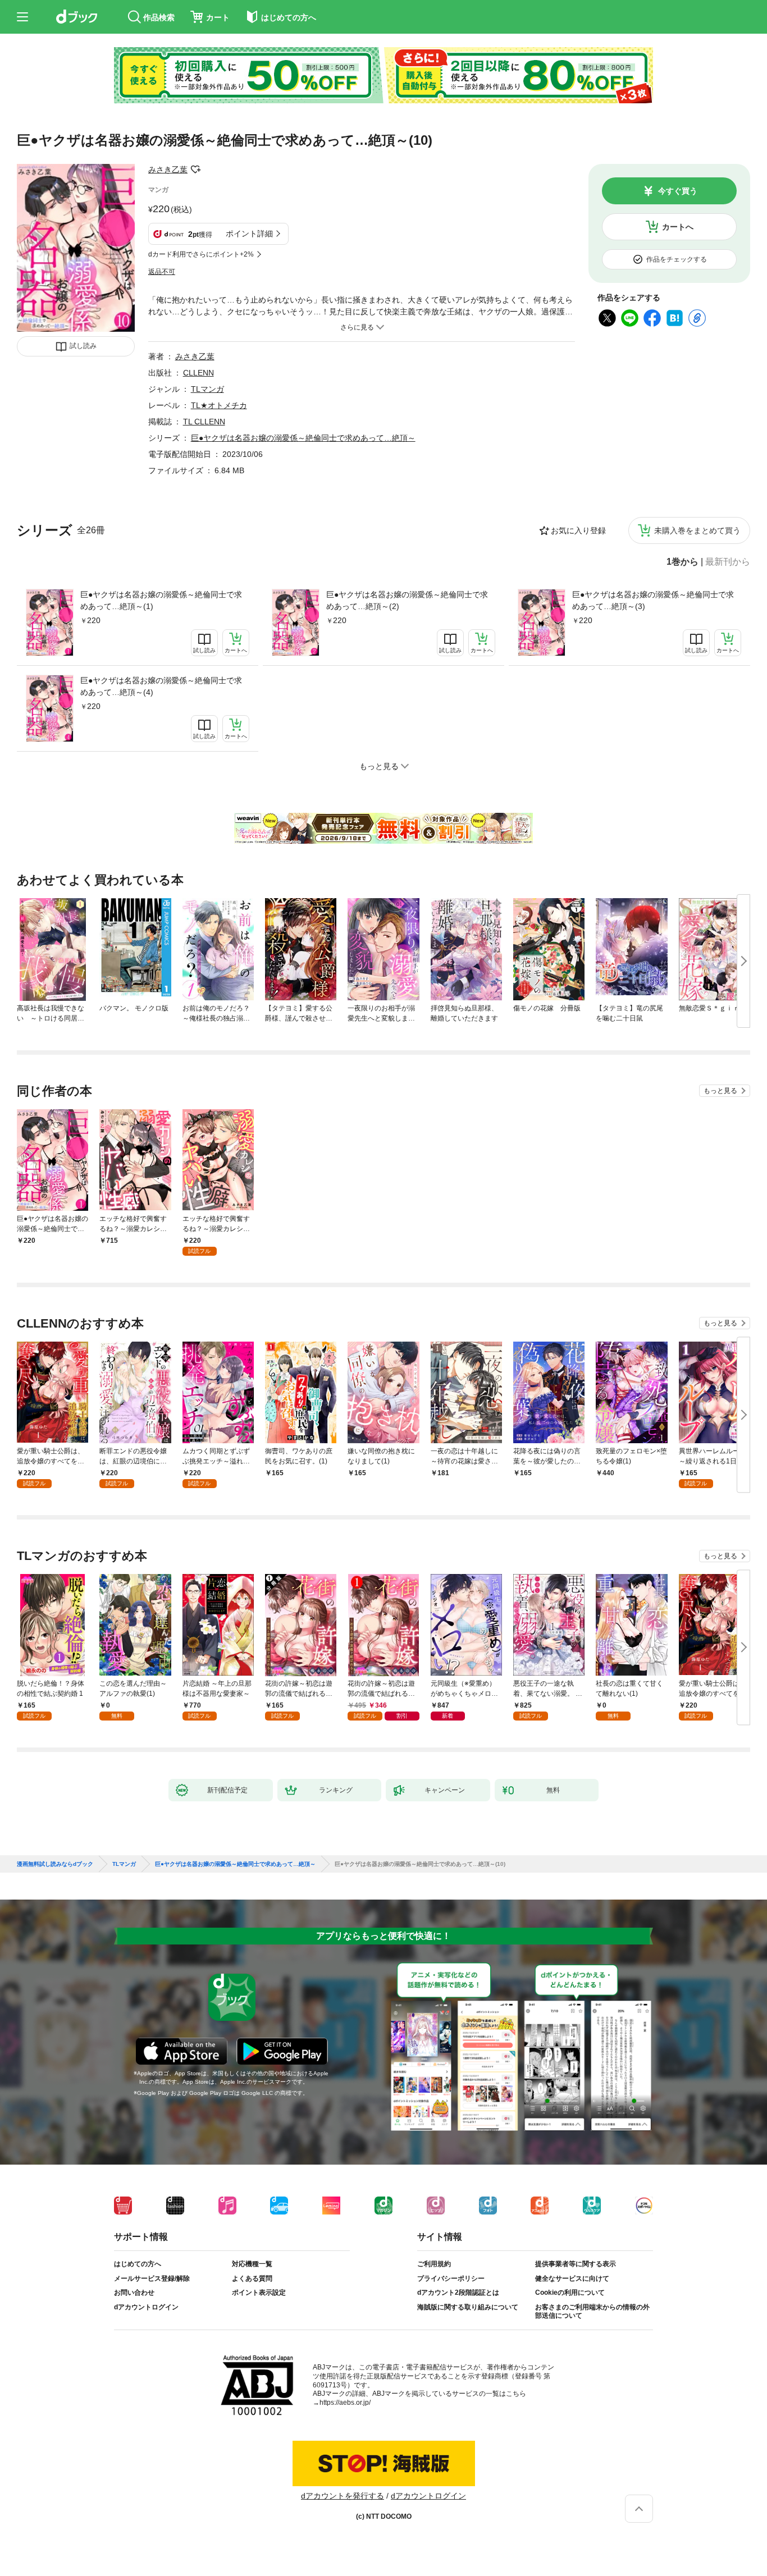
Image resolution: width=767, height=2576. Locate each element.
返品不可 (162, 272)
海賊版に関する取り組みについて (468, 2307)
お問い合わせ (134, 2293)
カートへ (678, 227)
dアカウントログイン (146, 2307)
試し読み (83, 346)
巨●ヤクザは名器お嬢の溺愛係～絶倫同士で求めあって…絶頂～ (303, 438)
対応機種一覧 (252, 2264)
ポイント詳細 (249, 234)
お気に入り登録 (578, 530)
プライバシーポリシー (451, 2278)
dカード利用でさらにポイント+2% (201, 254)
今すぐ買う (678, 191)
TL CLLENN (204, 422)
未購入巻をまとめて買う (697, 530)
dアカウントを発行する (343, 2496)
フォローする (195, 170)
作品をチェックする (677, 259)
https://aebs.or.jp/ (345, 2403)
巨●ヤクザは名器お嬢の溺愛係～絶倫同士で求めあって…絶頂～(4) (161, 686)
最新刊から (728, 562)
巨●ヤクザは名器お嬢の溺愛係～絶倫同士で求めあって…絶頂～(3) (653, 600)
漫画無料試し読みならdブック (55, 1864)
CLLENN (198, 373)
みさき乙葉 (168, 170)
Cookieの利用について (570, 2293)
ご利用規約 (434, 2264)
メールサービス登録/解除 (152, 2278)
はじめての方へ (138, 2264)
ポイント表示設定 (259, 2293)
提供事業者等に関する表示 (576, 2264)
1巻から (682, 562)
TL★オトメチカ (219, 405)
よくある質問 (252, 2278)
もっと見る (720, 1091)
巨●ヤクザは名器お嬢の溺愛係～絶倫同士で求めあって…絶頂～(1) (161, 600)
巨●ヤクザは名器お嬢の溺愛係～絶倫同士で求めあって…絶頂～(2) (407, 600)
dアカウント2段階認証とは (458, 2293)
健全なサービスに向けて (572, 2278)
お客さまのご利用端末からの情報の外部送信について (592, 2312)
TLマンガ (207, 389)
